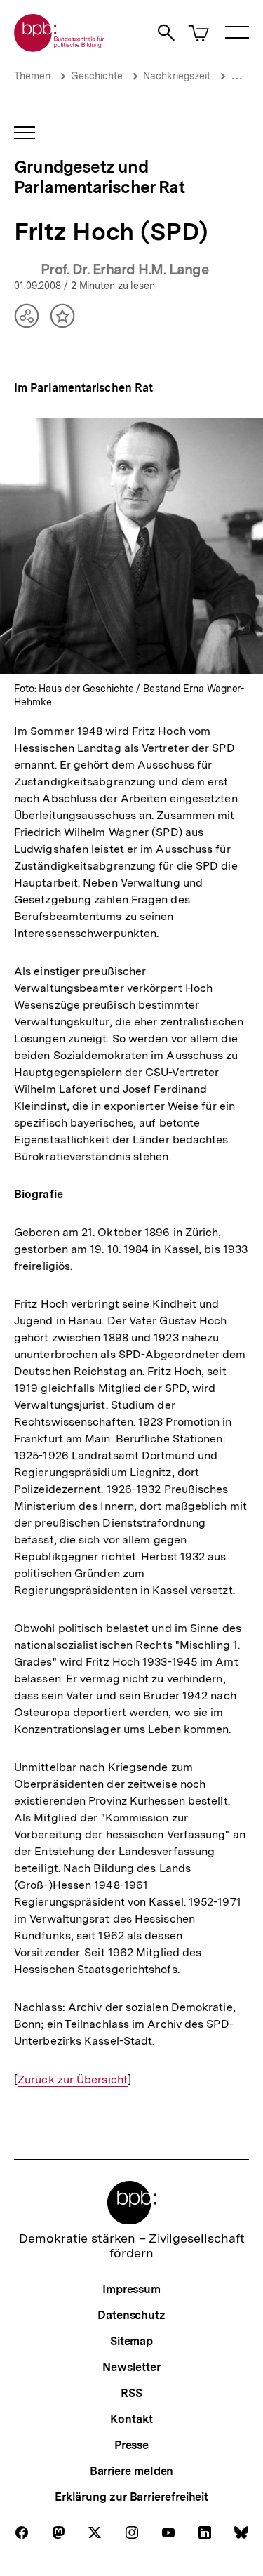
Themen (32, 76)
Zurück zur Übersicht (73, 2080)
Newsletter (131, 2367)
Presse (131, 2445)
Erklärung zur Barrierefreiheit (131, 2497)
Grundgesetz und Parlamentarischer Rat (99, 177)
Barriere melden (132, 2471)
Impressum (131, 2289)
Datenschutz (131, 2315)
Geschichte (97, 76)
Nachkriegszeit (177, 76)
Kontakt (131, 2419)
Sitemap (131, 2341)
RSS (131, 2393)
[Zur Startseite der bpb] (60, 47)
